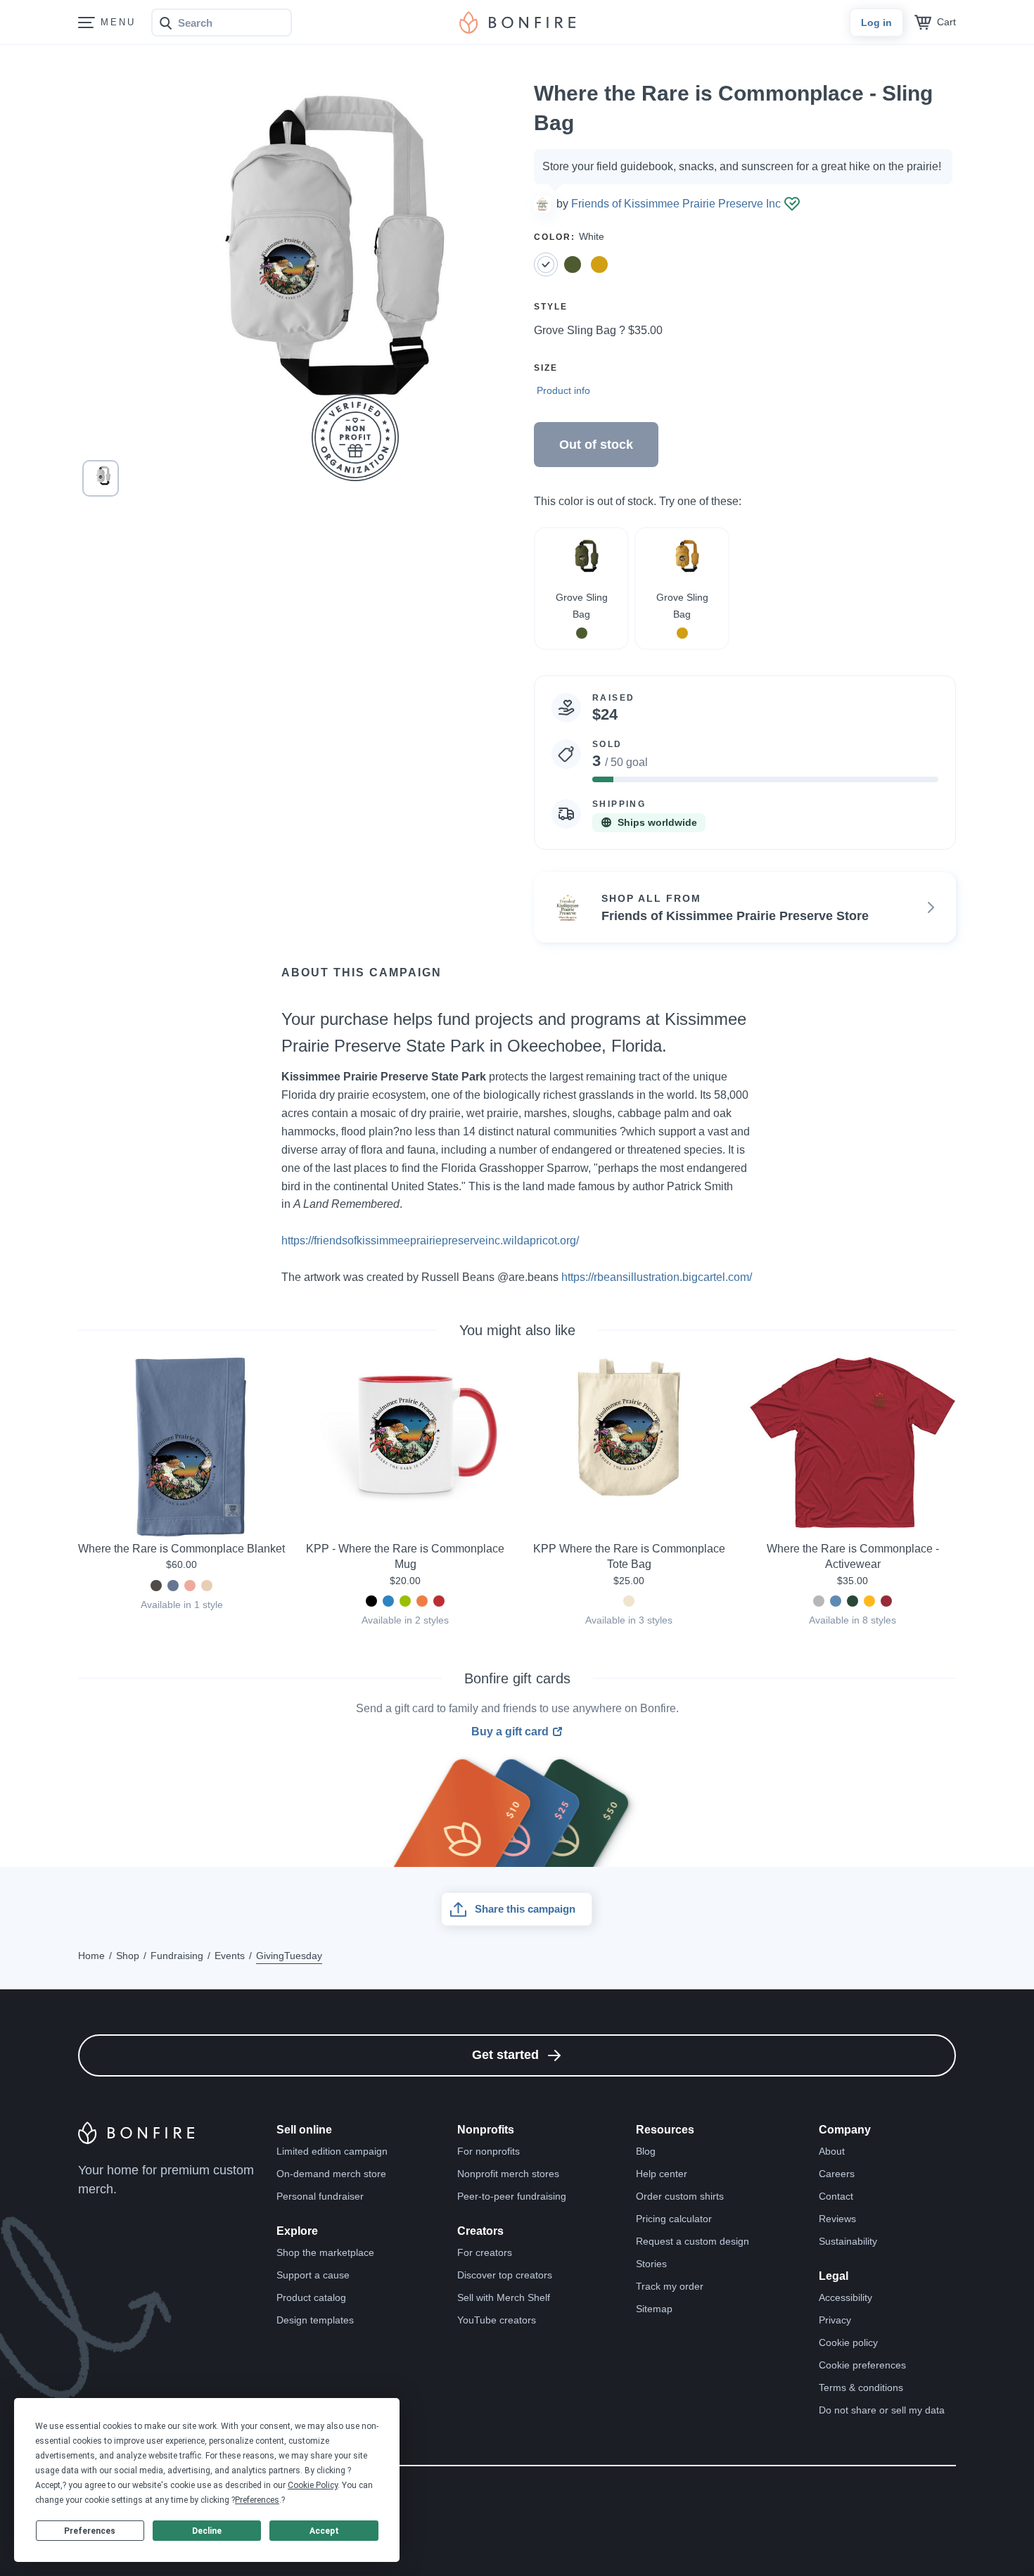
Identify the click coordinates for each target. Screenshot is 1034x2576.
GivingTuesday (289, 1956)
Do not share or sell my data (882, 2410)
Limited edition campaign (332, 2151)
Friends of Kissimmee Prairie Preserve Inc (676, 204)
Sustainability (848, 2241)
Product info (563, 390)
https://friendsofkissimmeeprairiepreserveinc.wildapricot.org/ (430, 1241)
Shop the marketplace (325, 2252)
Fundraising (177, 1956)
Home (91, 1956)
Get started (505, 2055)
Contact (836, 2196)
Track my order (670, 2286)
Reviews (837, 2219)
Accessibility (845, 2297)
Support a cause (313, 2275)
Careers (837, 2174)
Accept (324, 2531)
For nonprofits (489, 2151)
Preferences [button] (257, 2500)
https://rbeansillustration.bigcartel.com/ (657, 1277)
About (832, 2151)
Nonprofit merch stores (508, 2174)
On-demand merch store (331, 2174)
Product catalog (311, 2297)
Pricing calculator (674, 2219)
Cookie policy (848, 2342)
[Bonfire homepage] (517, 23)
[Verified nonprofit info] (792, 204)
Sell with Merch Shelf (504, 2297)
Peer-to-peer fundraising (512, 2196)
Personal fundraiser (320, 2196)
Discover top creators (505, 2275)
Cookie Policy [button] (313, 2485)
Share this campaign (525, 1909)
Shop (128, 1956)
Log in (876, 23)
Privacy (835, 2320)
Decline (207, 2531)
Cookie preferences (862, 2365)
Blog (646, 2151)
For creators (485, 2252)
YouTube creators (497, 2320)
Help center (662, 2174)
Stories (651, 2264)
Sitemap (654, 2309)
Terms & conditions (861, 2387)
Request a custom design (692, 2241)
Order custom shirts (680, 2196)
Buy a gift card (510, 1732)
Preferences (90, 2531)
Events (230, 1956)
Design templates (315, 2320)
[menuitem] (87, 23)
